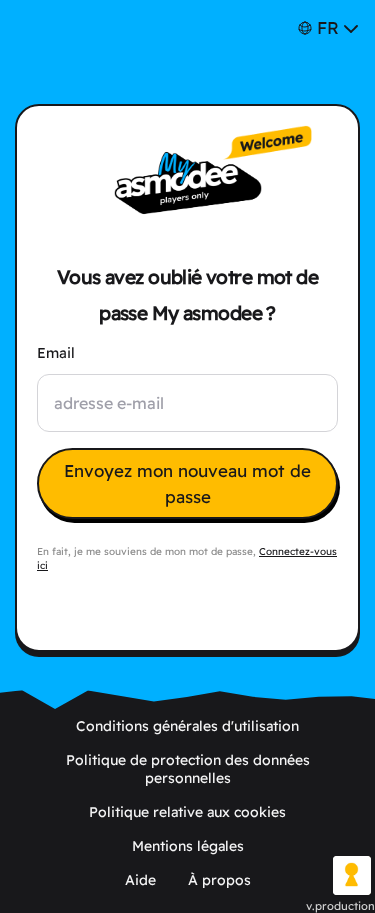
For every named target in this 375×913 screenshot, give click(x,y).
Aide (140, 880)
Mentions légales (188, 846)
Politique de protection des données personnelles (188, 769)
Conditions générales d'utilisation (187, 726)
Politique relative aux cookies (187, 812)
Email (56, 353)
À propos (219, 880)
